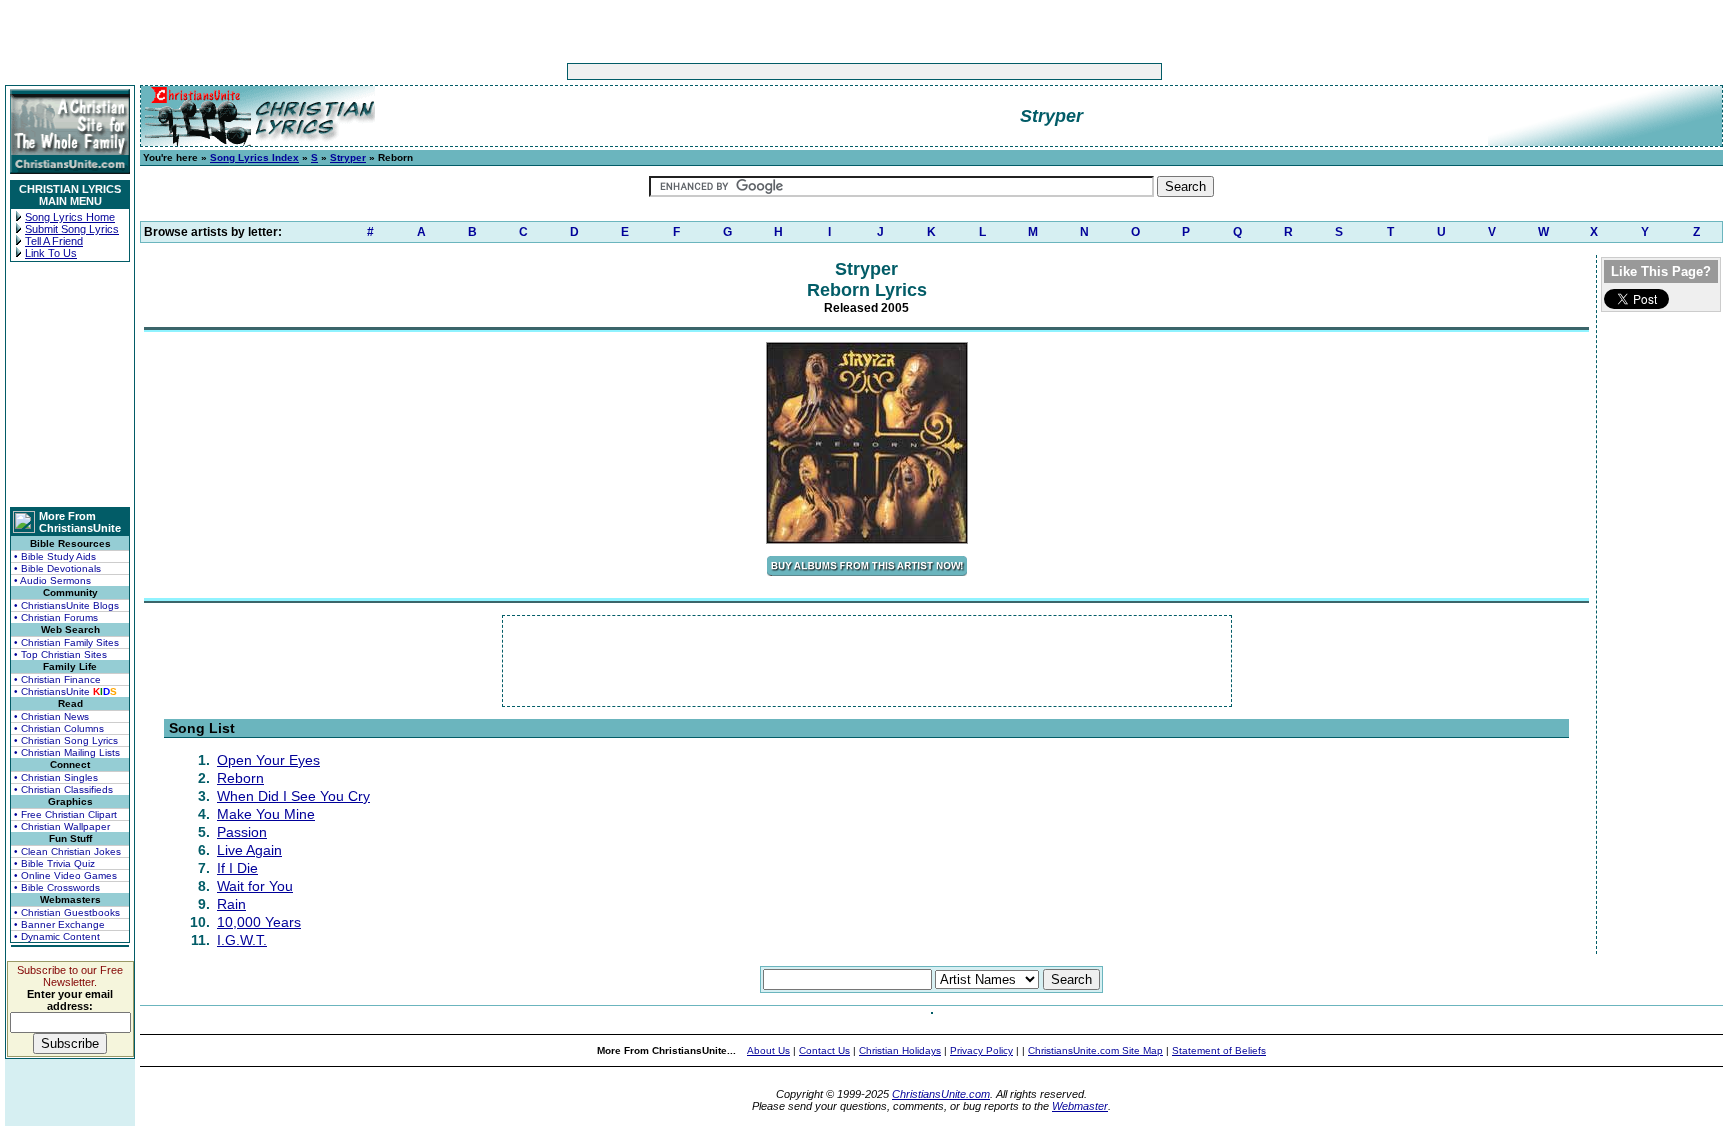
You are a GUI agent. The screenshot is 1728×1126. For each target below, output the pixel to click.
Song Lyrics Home (70, 217)
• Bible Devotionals (57, 568)
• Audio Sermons (52, 580)
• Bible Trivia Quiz (54, 863)
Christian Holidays (900, 1050)
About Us (768, 1050)
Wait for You (255, 886)
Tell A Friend (54, 241)
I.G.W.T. (242, 940)
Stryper (348, 157)
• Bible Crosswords (57, 887)
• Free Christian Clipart (65, 814)
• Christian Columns (59, 728)
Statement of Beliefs (1219, 1050)
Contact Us (824, 1050)
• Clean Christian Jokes (67, 851)
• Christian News (51, 716)
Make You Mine (266, 814)
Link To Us (51, 253)
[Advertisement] (802, 71)
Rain (231, 904)
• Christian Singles (56, 777)
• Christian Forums (56, 617)
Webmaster (1080, 1106)
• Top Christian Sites (60, 654)
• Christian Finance (57, 679)
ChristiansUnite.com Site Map (1095, 1050)
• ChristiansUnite (65, 691)
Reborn (240, 778)
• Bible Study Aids (55, 556)
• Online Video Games (65, 875)
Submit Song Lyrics (72, 229)
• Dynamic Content (57, 936)
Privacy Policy (981, 1050)
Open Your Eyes (268, 760)
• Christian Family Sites (66, 642)
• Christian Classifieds (63, 789)
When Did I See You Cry (293, 796)
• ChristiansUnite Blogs (66, 605)
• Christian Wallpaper (62, 826)
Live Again (249, 850)
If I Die (237, 868)
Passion (242, 832)
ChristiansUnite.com (941, 1094)
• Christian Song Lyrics (66, 740)
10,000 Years (259, 922)
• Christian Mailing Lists (67, 752)
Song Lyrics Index (254, 157)
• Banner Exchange (59, 924)
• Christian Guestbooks (67, 912)
